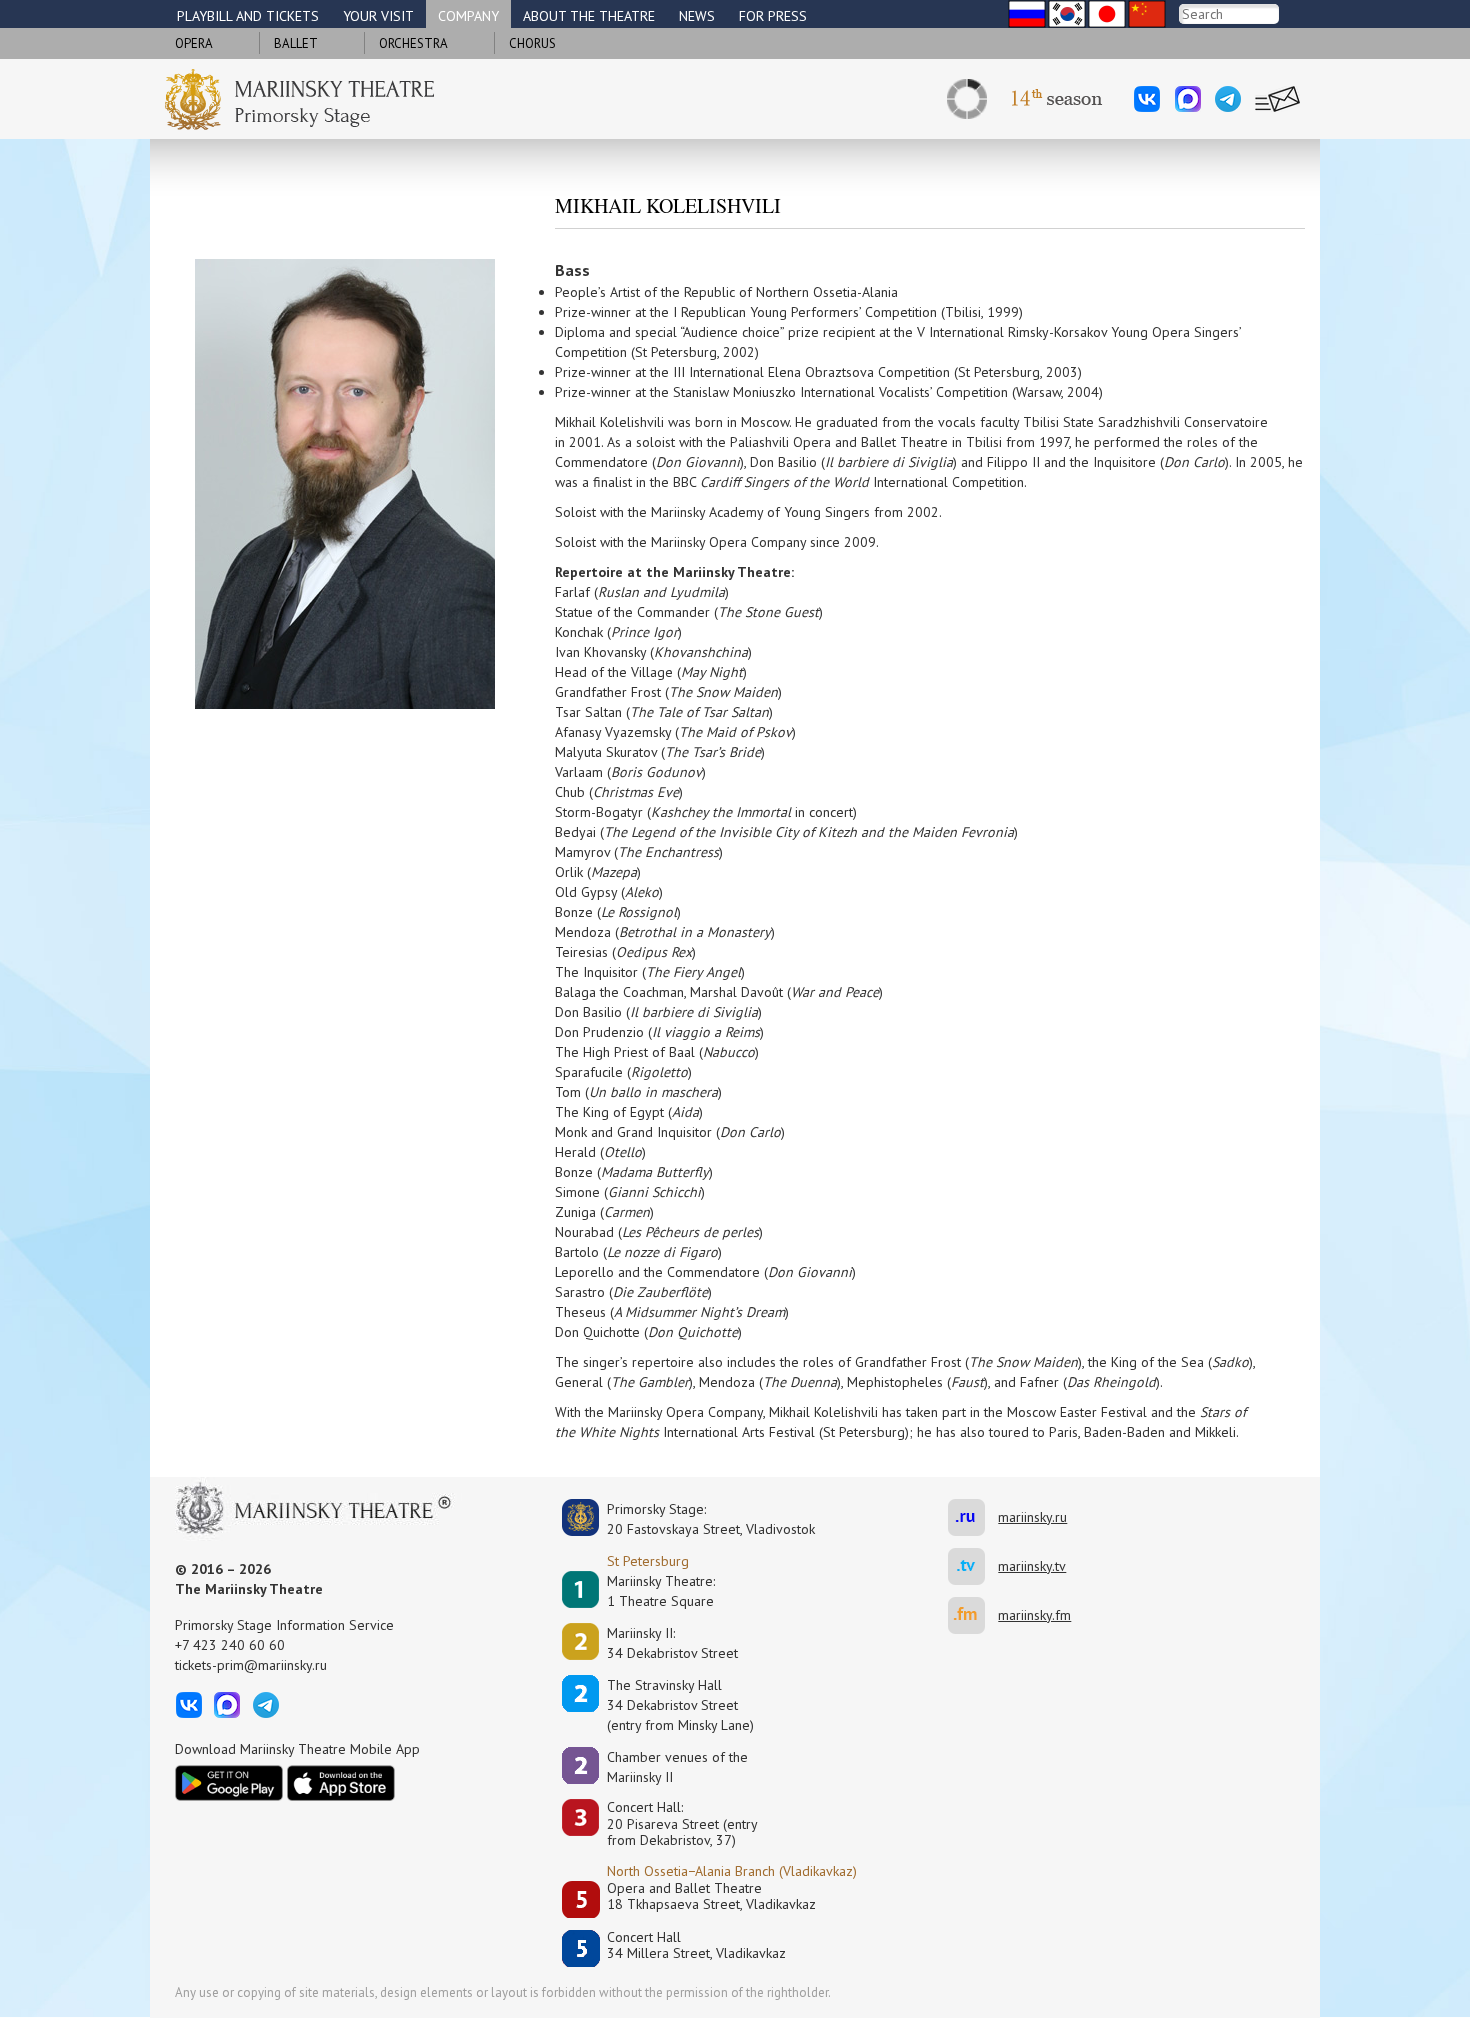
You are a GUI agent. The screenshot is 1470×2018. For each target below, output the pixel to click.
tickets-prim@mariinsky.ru (251, 1665)
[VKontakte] (1147, 99)
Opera (194, 43)
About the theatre (589, 16)
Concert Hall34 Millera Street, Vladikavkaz (696, 1945)
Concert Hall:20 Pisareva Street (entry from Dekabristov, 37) (682, 1824)
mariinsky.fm (973, 1615)
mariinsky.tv (973, 1566)
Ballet (296, 43)
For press (773, 16)
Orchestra (413, 43)
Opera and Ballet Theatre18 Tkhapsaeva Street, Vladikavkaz (711, 1896)
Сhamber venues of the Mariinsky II (677, 1767)
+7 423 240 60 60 (230, 1645)
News (697, 16)
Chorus (532, 43)
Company (468, 16)
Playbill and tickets (248, 16)
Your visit (378, 16)
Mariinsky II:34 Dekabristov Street (672, 1643)
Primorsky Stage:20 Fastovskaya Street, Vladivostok (697, 1519)
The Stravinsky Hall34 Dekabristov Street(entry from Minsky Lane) (680, 1705)
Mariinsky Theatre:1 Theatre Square (661, 1591)
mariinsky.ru (973, 1517)
